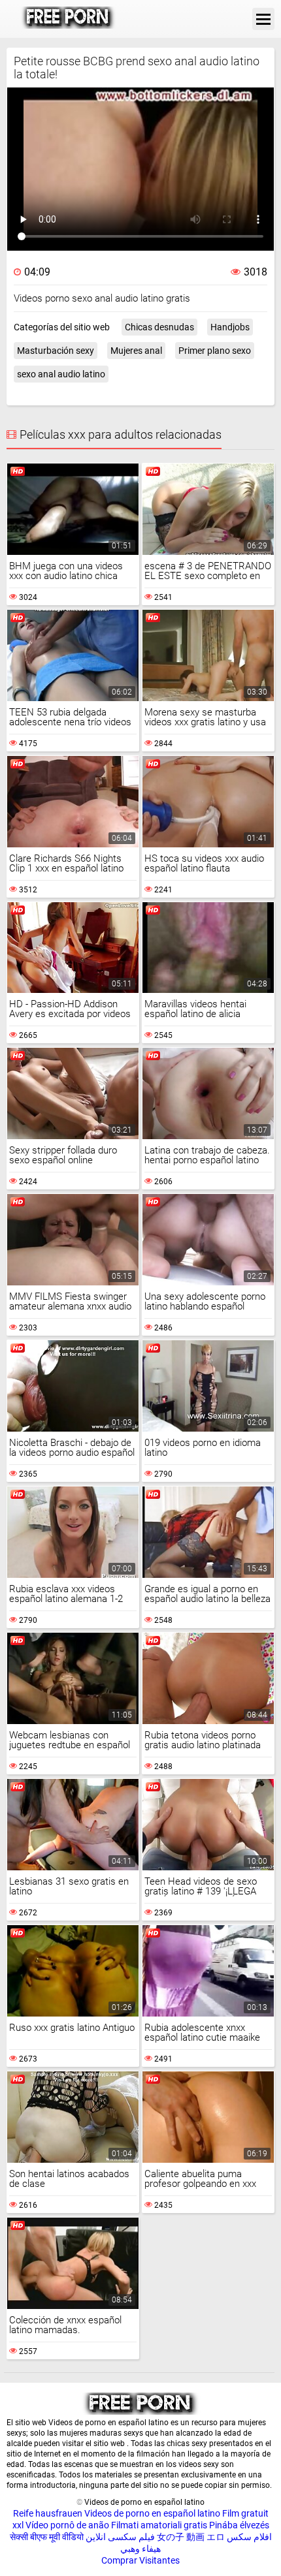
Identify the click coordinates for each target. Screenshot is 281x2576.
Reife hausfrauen (48, 2513)
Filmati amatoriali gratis (159, 2525)
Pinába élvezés (239, 2525)
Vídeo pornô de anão (67, 2525)
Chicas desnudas (159, 327)
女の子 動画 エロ (191, 2537)
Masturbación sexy (56, 351)
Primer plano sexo (215, 351)
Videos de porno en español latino (152, 2513)
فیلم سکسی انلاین (120, 2537)
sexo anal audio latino (61, 374)
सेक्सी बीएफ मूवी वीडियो (47, 2537)
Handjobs (230, 327)
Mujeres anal (136, 351)
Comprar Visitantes (140, 2560)
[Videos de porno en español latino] (68, 19)
